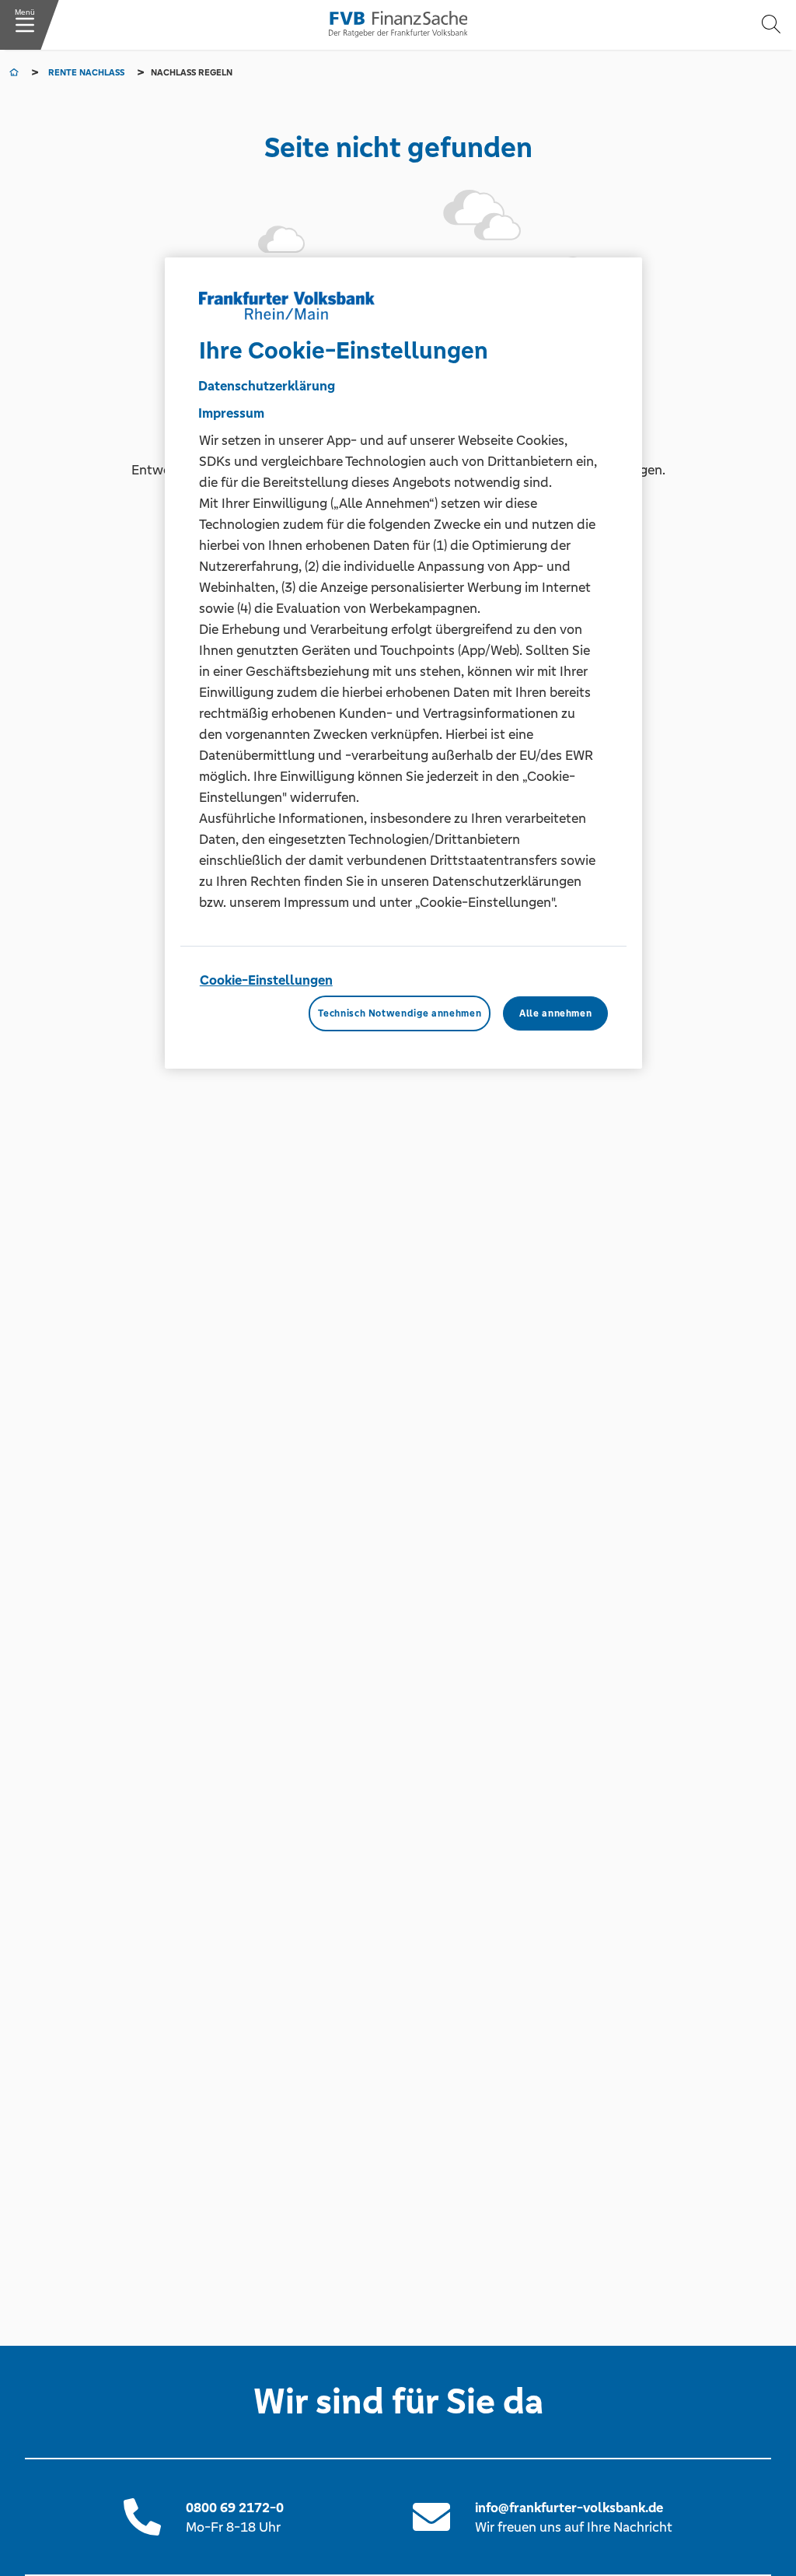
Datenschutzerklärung (267, 386)
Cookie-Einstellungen (266, 980)
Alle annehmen (555, 1013)
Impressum (231, 413)
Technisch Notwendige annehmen (400, 1013)
